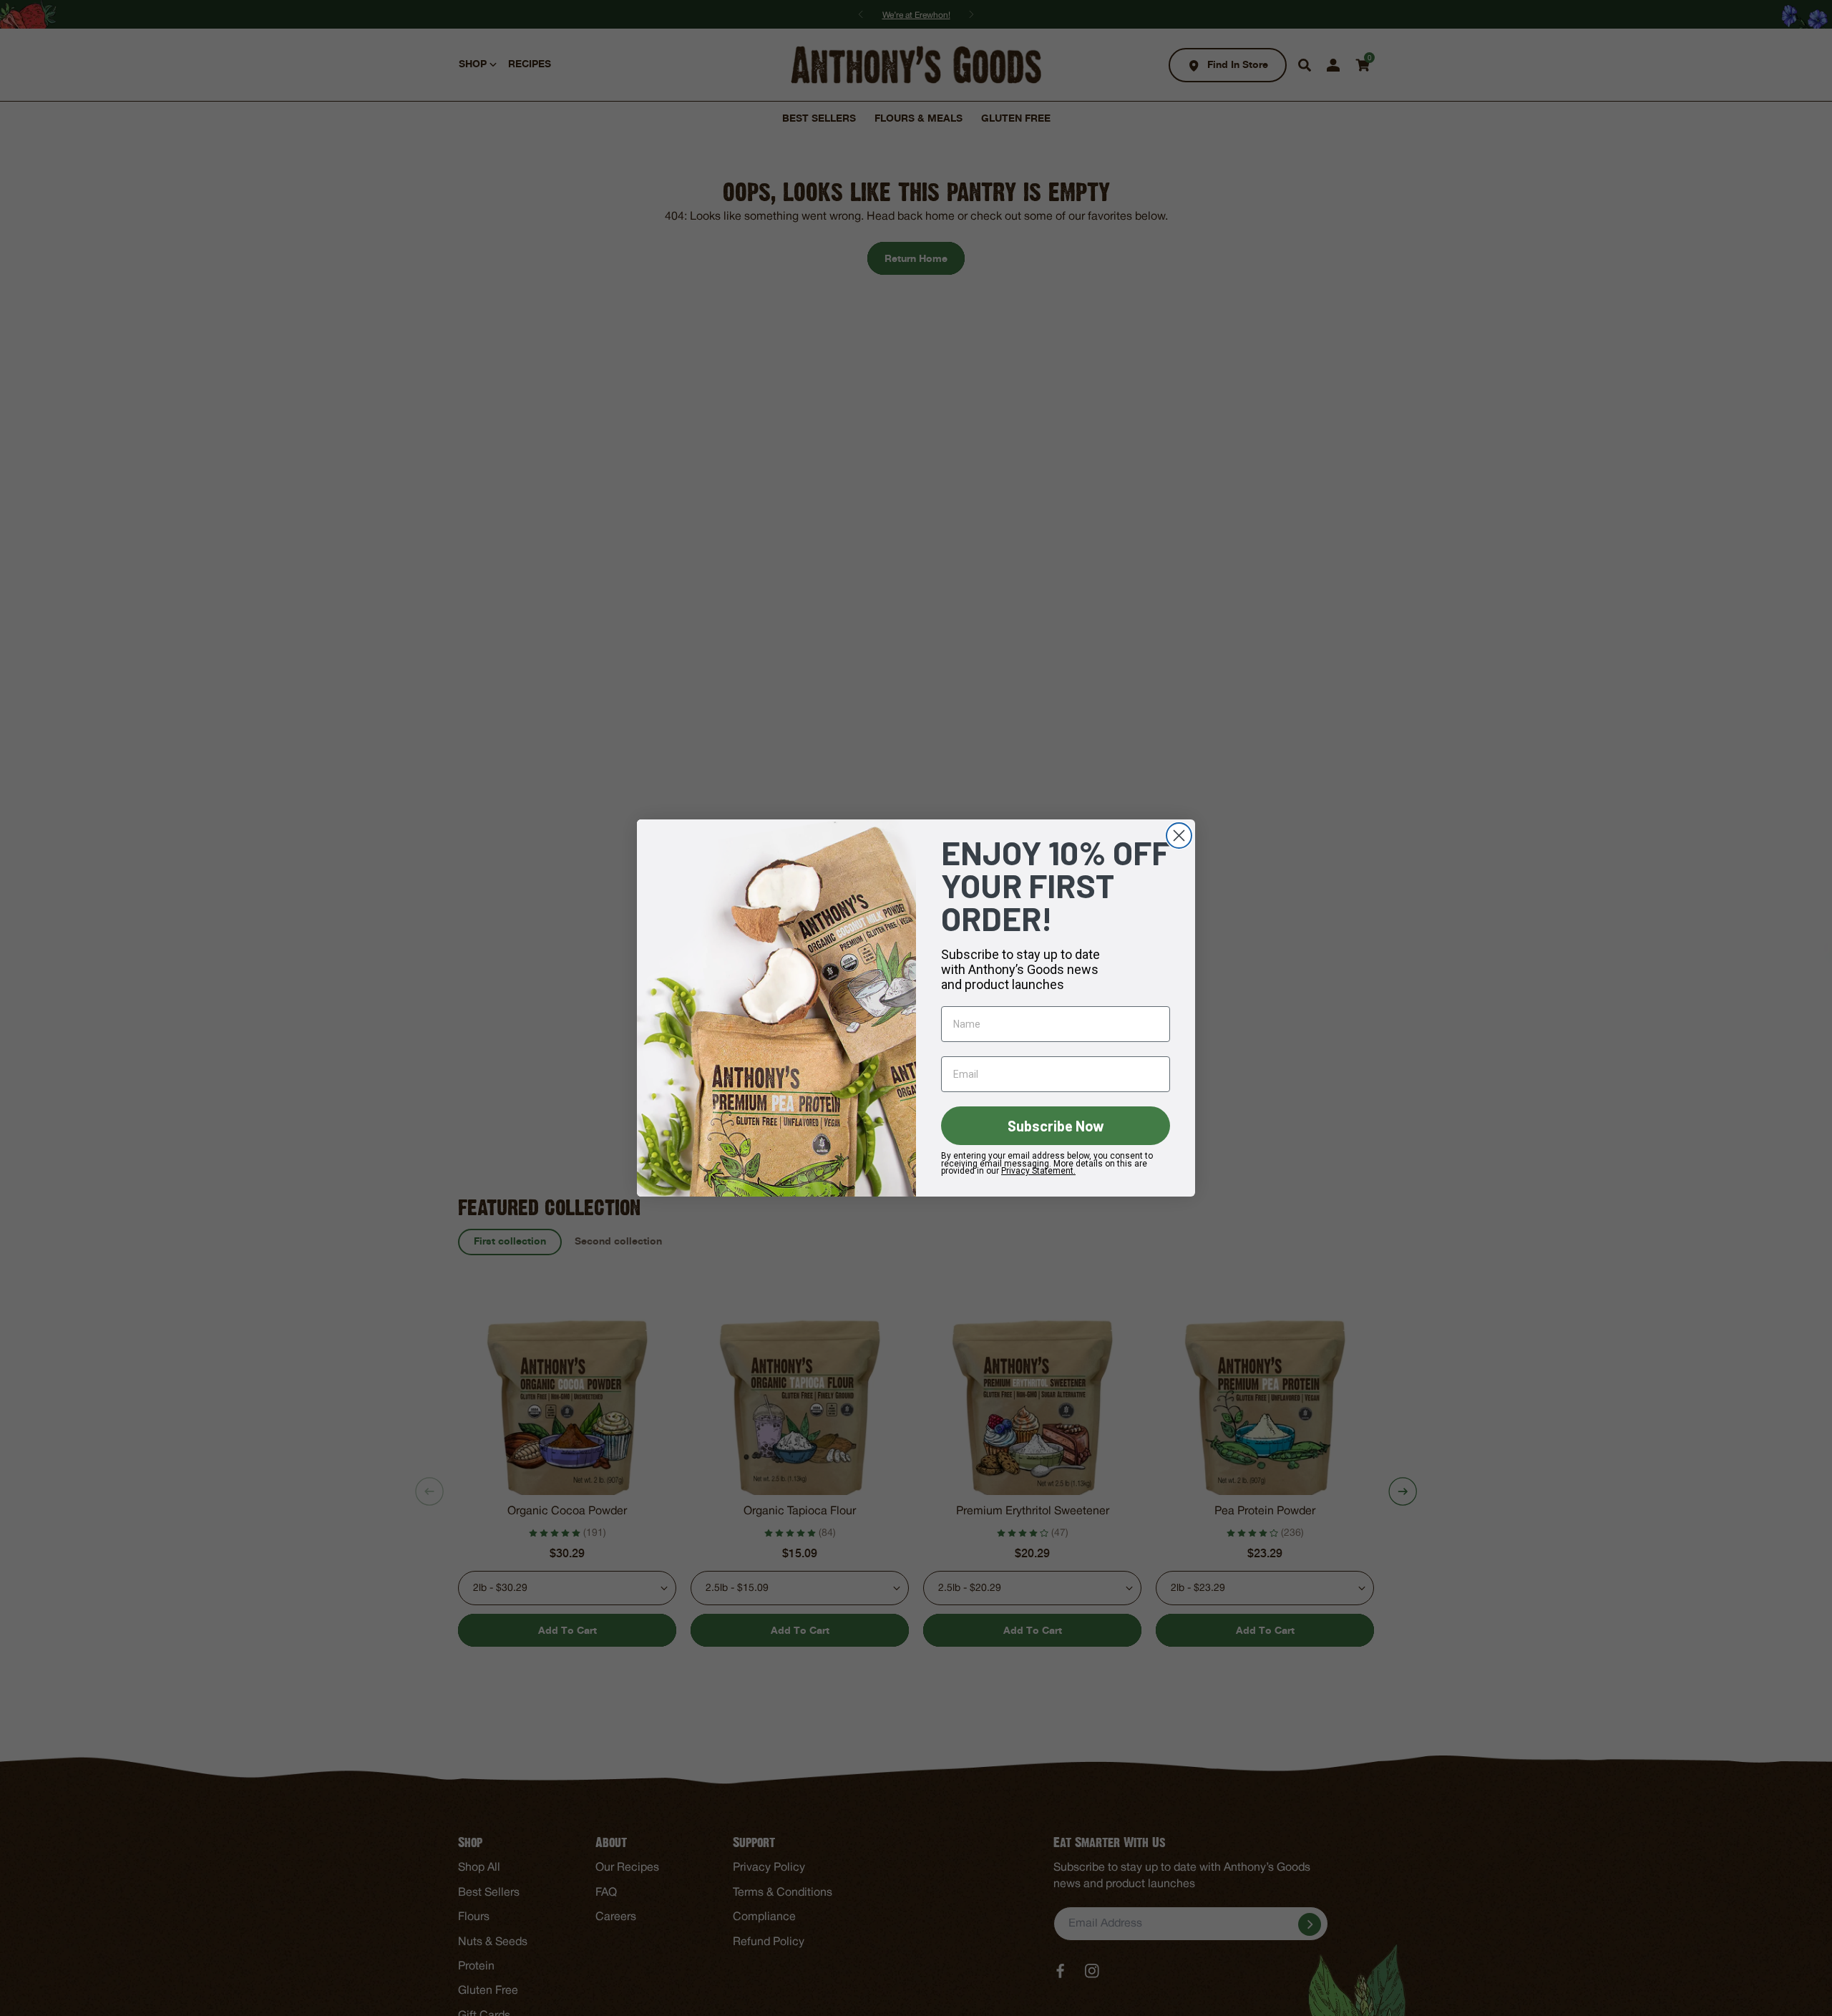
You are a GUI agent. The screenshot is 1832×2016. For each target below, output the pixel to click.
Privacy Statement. (1038, 1171)
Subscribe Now (1056, 1126)
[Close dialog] (1179, 836)
